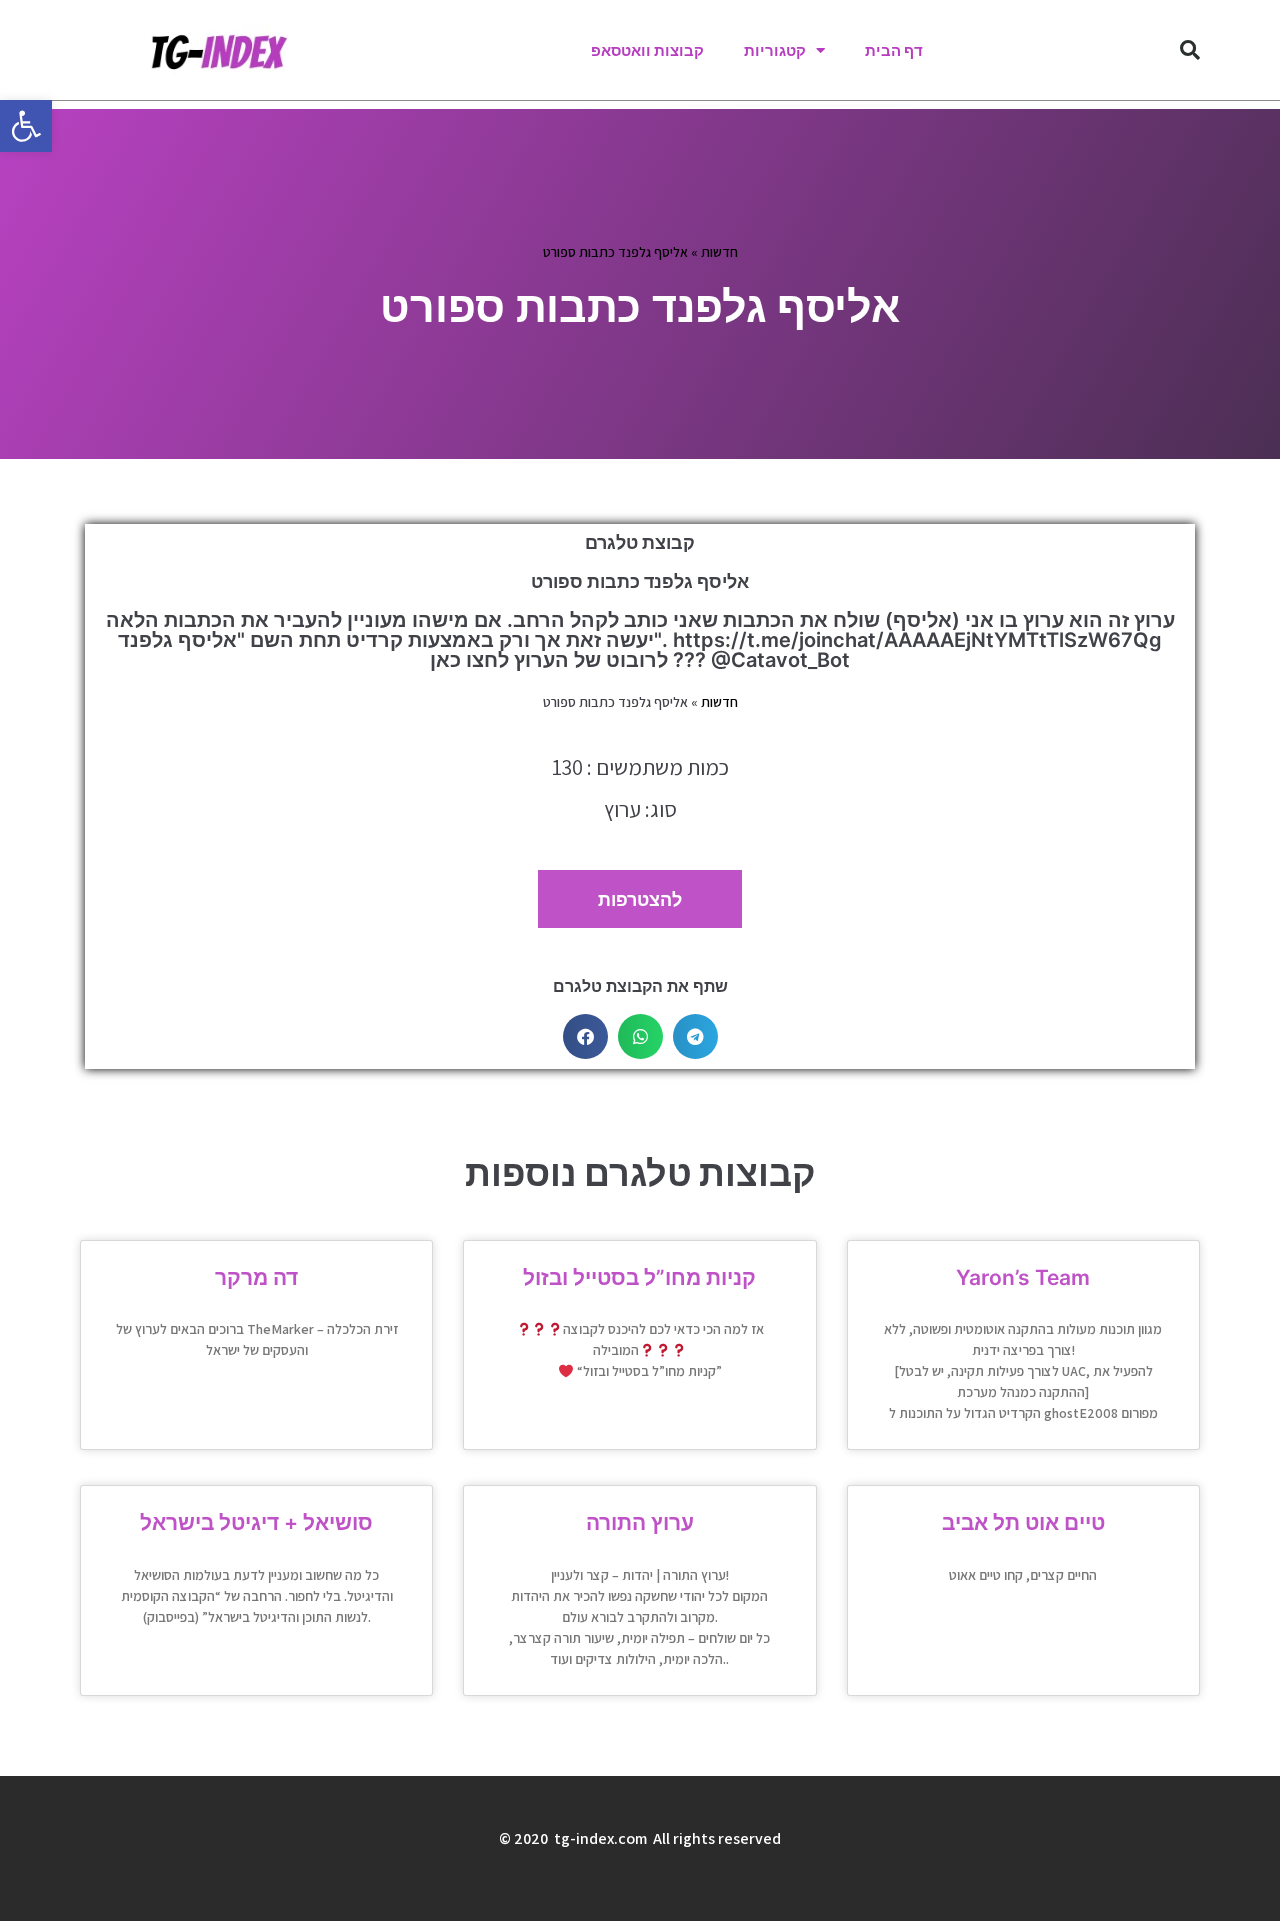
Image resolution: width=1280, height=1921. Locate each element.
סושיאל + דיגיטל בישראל (256, 1522)
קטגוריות (775, 50)
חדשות (719, 252)
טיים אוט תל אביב (1023, 1522)
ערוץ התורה (640, 1522)
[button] (26, 126)
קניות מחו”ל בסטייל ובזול (639, 1277)
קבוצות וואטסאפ (647, 50)
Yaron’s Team (1023, 1277)
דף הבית (894, 50)
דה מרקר (256, 1277)
